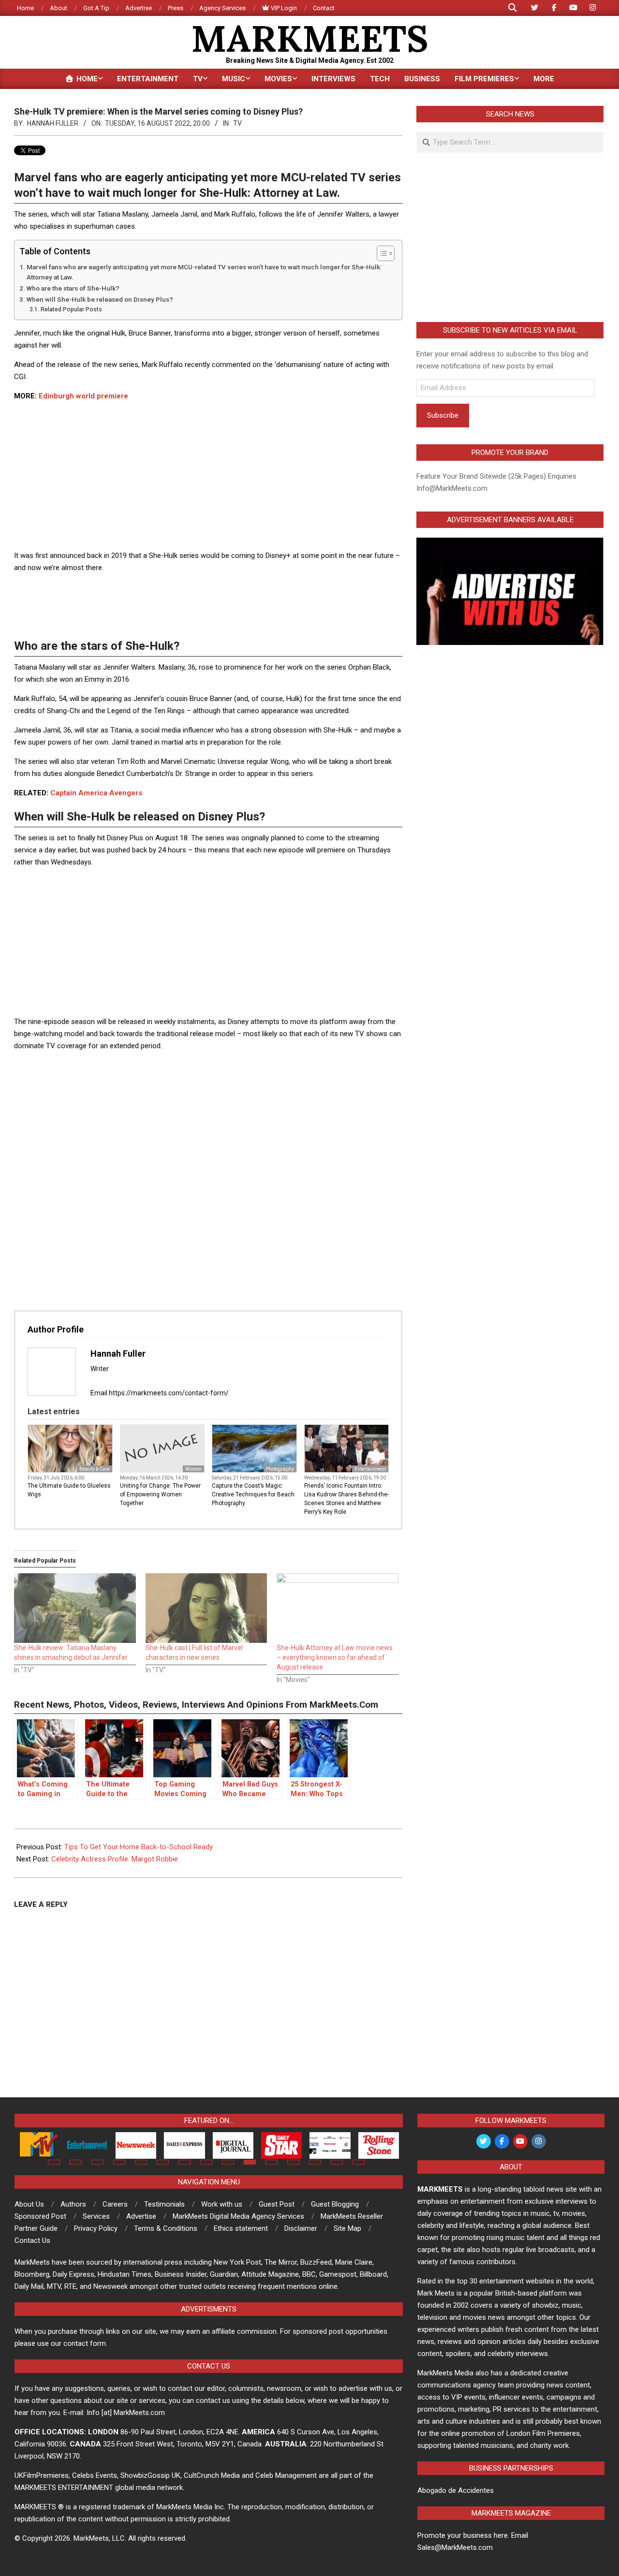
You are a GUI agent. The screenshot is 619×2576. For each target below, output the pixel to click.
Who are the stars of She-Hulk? (73, 288)
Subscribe (443, 415)
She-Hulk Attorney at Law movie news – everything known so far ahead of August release (335, 1657)
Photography (280, 1469)
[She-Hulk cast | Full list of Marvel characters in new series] (206, 1608)
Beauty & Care (95, 1469)
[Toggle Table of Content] (381, 253)
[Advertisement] (208, 477)
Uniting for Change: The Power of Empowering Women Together (160, 1494)
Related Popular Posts (71, 309)
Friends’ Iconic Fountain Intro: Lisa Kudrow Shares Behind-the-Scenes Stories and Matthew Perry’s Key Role (346, 1499)
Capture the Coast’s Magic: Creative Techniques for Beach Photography (253, 1494)
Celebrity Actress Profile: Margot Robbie (115, 1859)
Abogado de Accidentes (456, 2490)
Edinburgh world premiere (83, 396)
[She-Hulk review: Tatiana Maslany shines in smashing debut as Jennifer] (75, 1608)
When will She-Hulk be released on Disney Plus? (100, 299)
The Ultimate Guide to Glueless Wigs (69, 1490)
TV (237, 123)
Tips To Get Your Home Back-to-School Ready (139, 1847)
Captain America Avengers (96, 793)
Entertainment (370, 1469)
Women (193, 1469)
